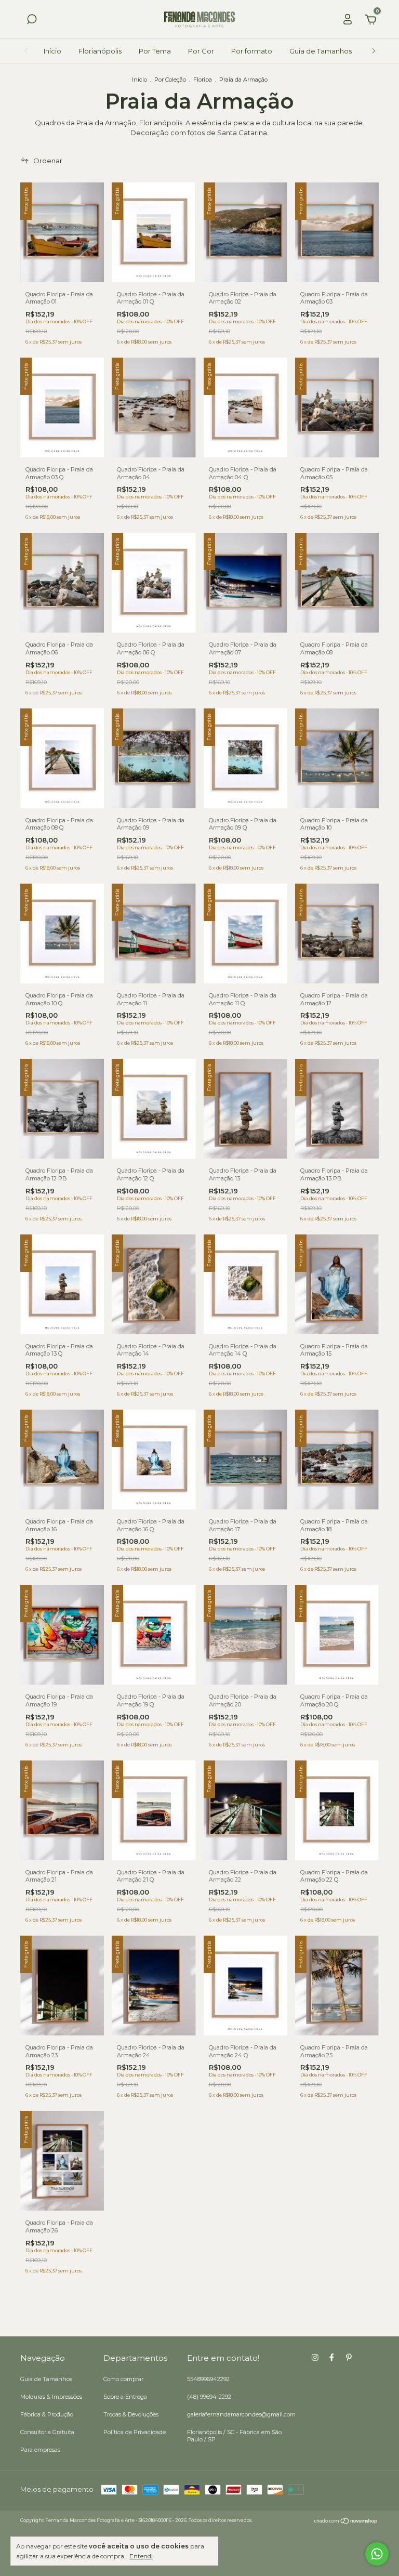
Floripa (203, 80)
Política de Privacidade (135, 2432)
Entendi (141, 2556)
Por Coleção (170, 80)
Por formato (252, 51)
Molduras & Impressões (51, 2397)
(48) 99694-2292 (209, 2397)
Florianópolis (100, 51)
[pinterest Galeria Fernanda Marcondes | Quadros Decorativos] (349, 2357)
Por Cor (201, 51)
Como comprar (123, 2379)
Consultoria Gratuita (47, 2432)
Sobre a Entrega (125, 2397)
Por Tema (155, 51)
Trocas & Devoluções (131, 2414)
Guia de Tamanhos (321, 51)
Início (52, 51)
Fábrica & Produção (47, 2414)
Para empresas (40, 2450)
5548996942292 (208, 2379)
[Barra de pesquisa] (32, 21)
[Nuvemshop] (346, 2521)
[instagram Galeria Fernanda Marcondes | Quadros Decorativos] (315, 2357)
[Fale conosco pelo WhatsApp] (377, 2554)
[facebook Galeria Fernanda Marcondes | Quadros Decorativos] (332, 2357)
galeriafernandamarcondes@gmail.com (241, 2414)
